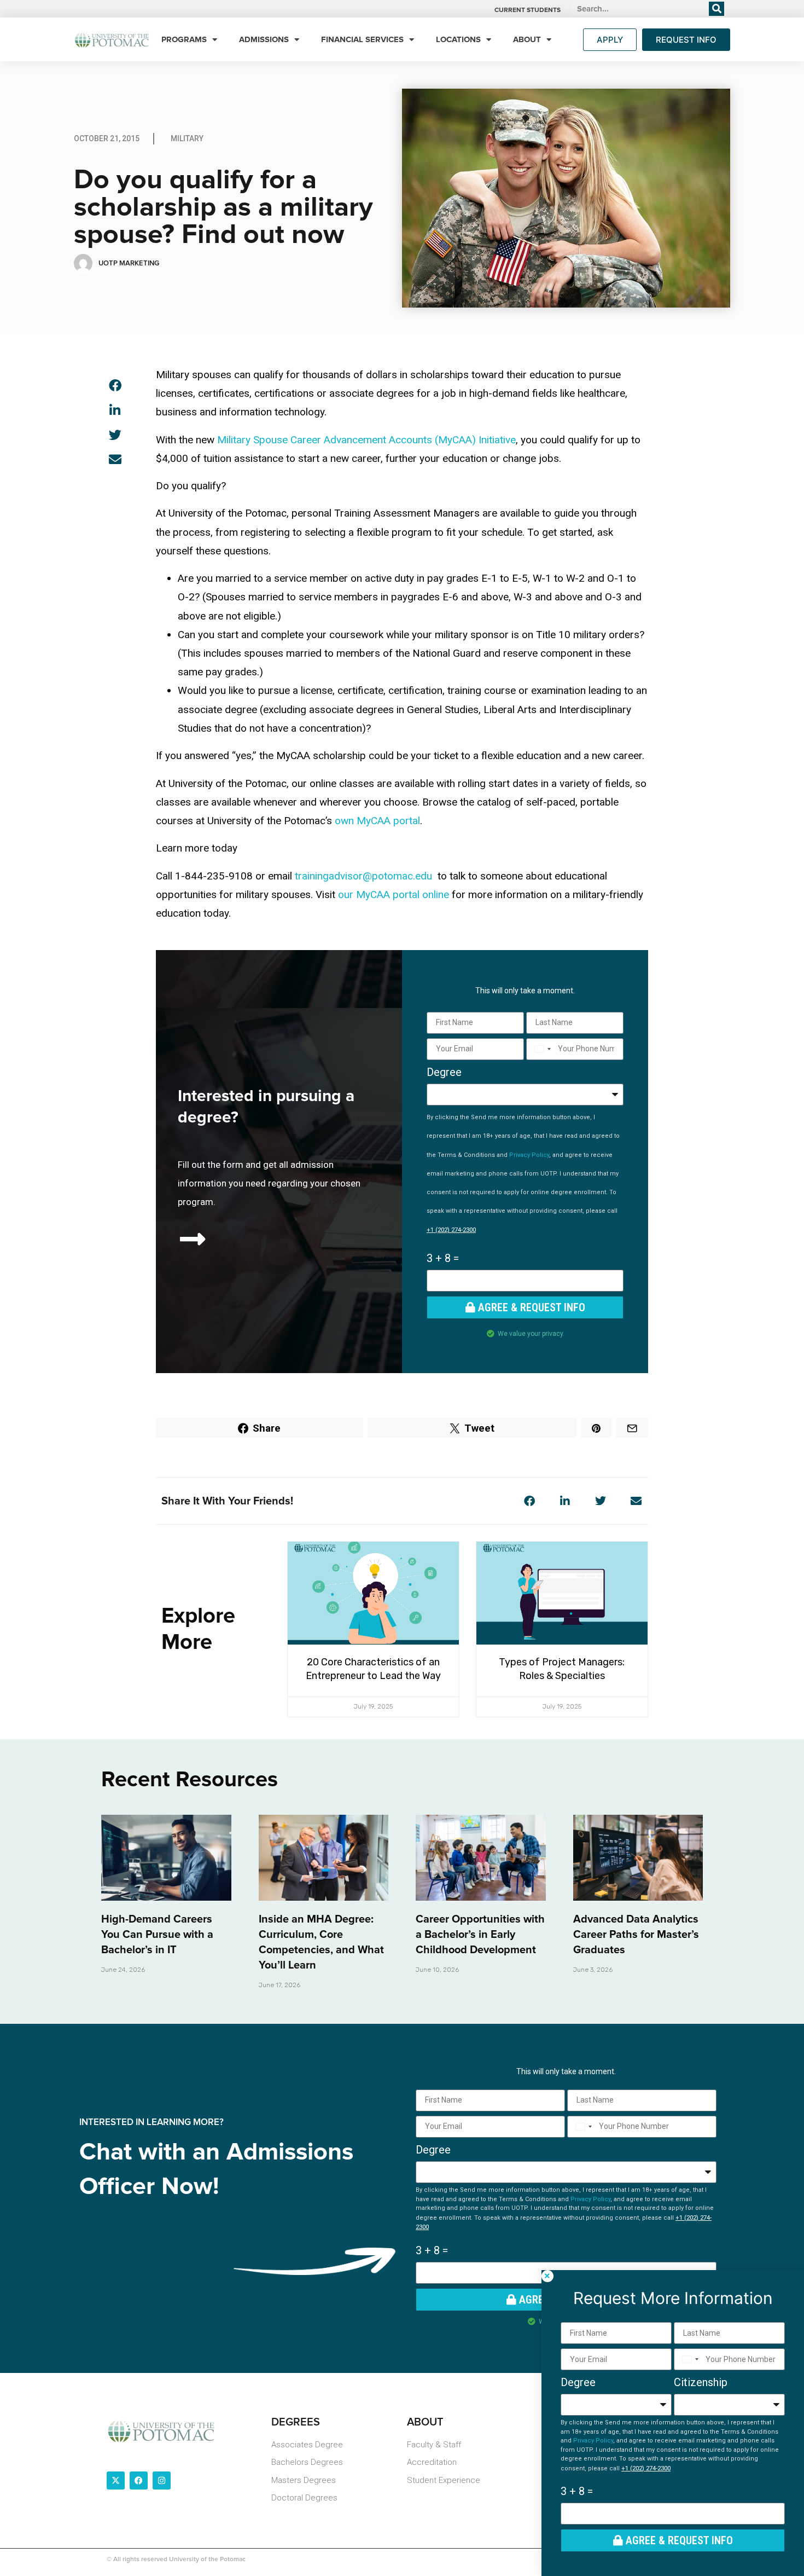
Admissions (264, 39)
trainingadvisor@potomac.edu (363, 876)
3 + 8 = (443, 1258)
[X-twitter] (116, 2481)
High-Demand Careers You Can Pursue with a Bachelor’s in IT (157, 1935)
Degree (444, 1072)
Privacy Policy (529, 1155)
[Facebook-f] (139, 2481)
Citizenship (701, 2382)
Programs (184, 39)
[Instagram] (162, 2481)
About (527, 39)
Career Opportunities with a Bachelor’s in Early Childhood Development (480, 1935)
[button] (115, 386)
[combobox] (541, 1049)
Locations (458, 39)
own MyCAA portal (377, 821)
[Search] (716, 9)
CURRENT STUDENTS (528, 10)
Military (187, 138)
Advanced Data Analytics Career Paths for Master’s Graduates (636, 1935)
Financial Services (362, 39)
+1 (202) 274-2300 (451, 1230)
